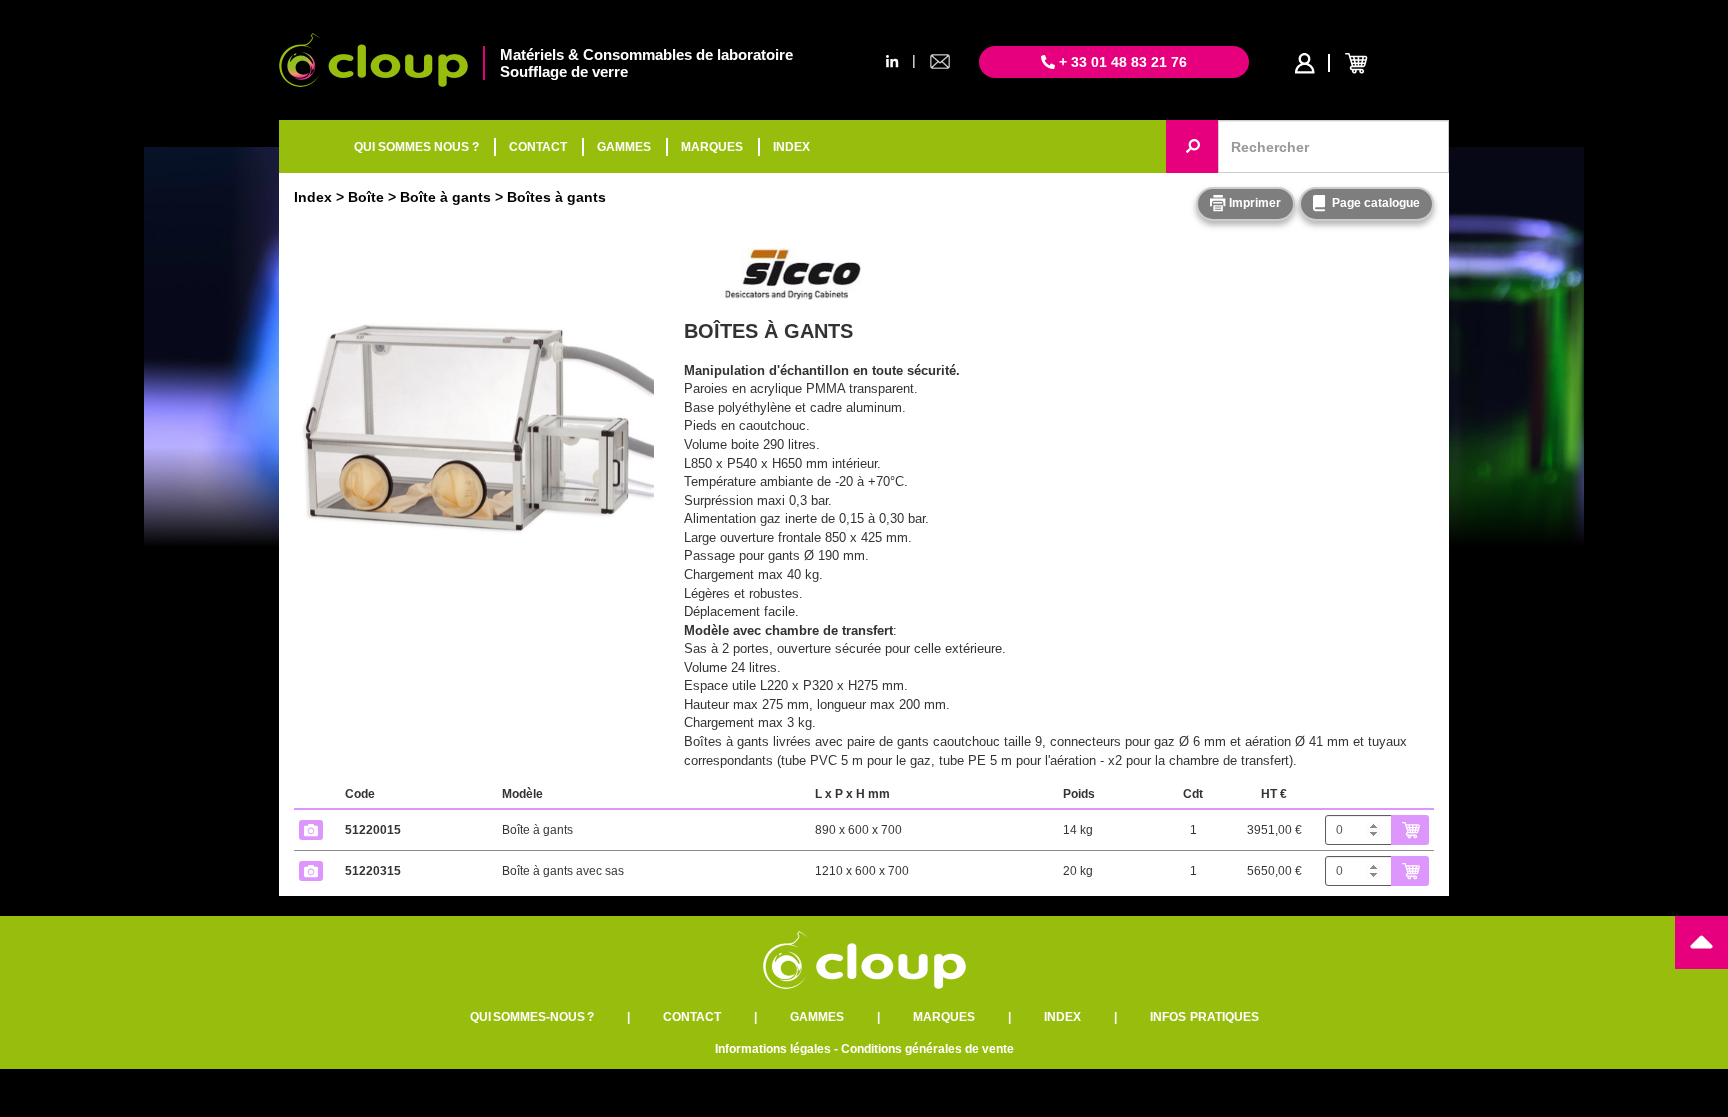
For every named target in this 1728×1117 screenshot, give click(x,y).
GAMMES (624, 147)
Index (313, 197)
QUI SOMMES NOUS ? (416, 147)
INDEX (791, 147)
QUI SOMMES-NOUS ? (532, 1017)
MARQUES (712, 147)
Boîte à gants (445, 197)
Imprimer (1253, 203)
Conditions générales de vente (927, 1049)
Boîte (366, 197)
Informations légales (773, 1049)
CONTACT (538, 147)
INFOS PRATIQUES (1204, 1017)
